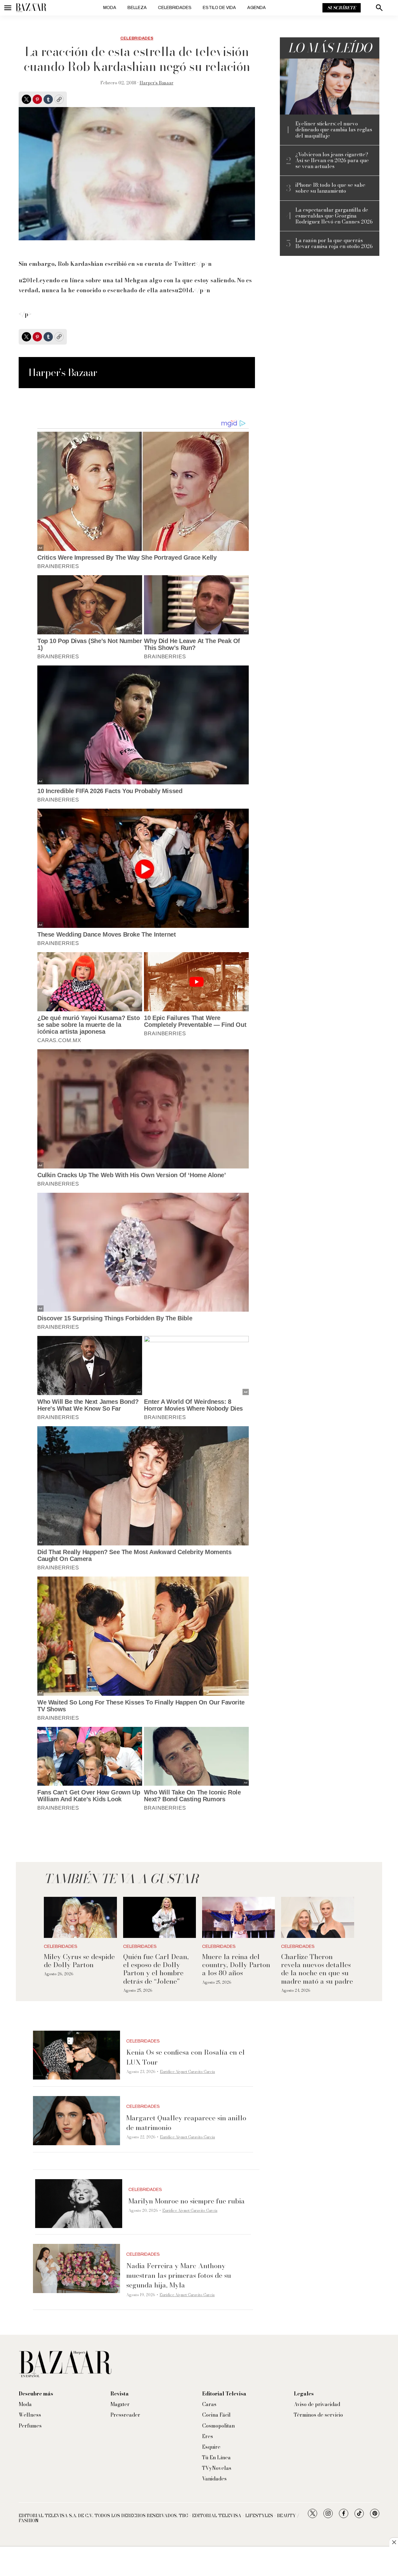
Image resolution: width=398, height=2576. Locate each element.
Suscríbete (342, 8)
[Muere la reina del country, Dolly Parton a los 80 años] (238, 1917)
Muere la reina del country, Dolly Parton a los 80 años (236, 1965)
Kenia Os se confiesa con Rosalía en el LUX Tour (185, 2057)
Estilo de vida (219, 8)
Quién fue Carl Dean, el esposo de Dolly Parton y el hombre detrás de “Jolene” (156, 1969)
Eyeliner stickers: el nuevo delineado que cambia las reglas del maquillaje (334, 130)
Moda (110, 8)
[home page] (31, 8)
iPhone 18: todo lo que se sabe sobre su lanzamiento (330, 188)
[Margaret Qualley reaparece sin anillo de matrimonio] (76, 2121)
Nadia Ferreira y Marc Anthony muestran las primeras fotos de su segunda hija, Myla (179, 2275)
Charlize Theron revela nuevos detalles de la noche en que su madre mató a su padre (317, 1969)
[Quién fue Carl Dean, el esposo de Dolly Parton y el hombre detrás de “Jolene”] (160, 1917)
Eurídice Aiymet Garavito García (187, 2072)
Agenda (257, 8)
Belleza (137, 8)
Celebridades (175, 8)
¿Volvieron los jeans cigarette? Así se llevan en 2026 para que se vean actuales (332, 161)
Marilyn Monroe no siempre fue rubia (187, 2201)
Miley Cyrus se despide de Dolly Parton (79, 1961)
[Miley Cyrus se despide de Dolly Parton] (80, 1917)
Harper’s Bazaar (157, 83)
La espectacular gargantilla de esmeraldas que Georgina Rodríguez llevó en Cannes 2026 (334, 216)
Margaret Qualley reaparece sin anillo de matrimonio (186, 2123)
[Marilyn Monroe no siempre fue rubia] (79, 2204)
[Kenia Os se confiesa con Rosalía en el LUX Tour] (76, 2055)
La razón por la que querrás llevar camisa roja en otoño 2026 (334, 243)
